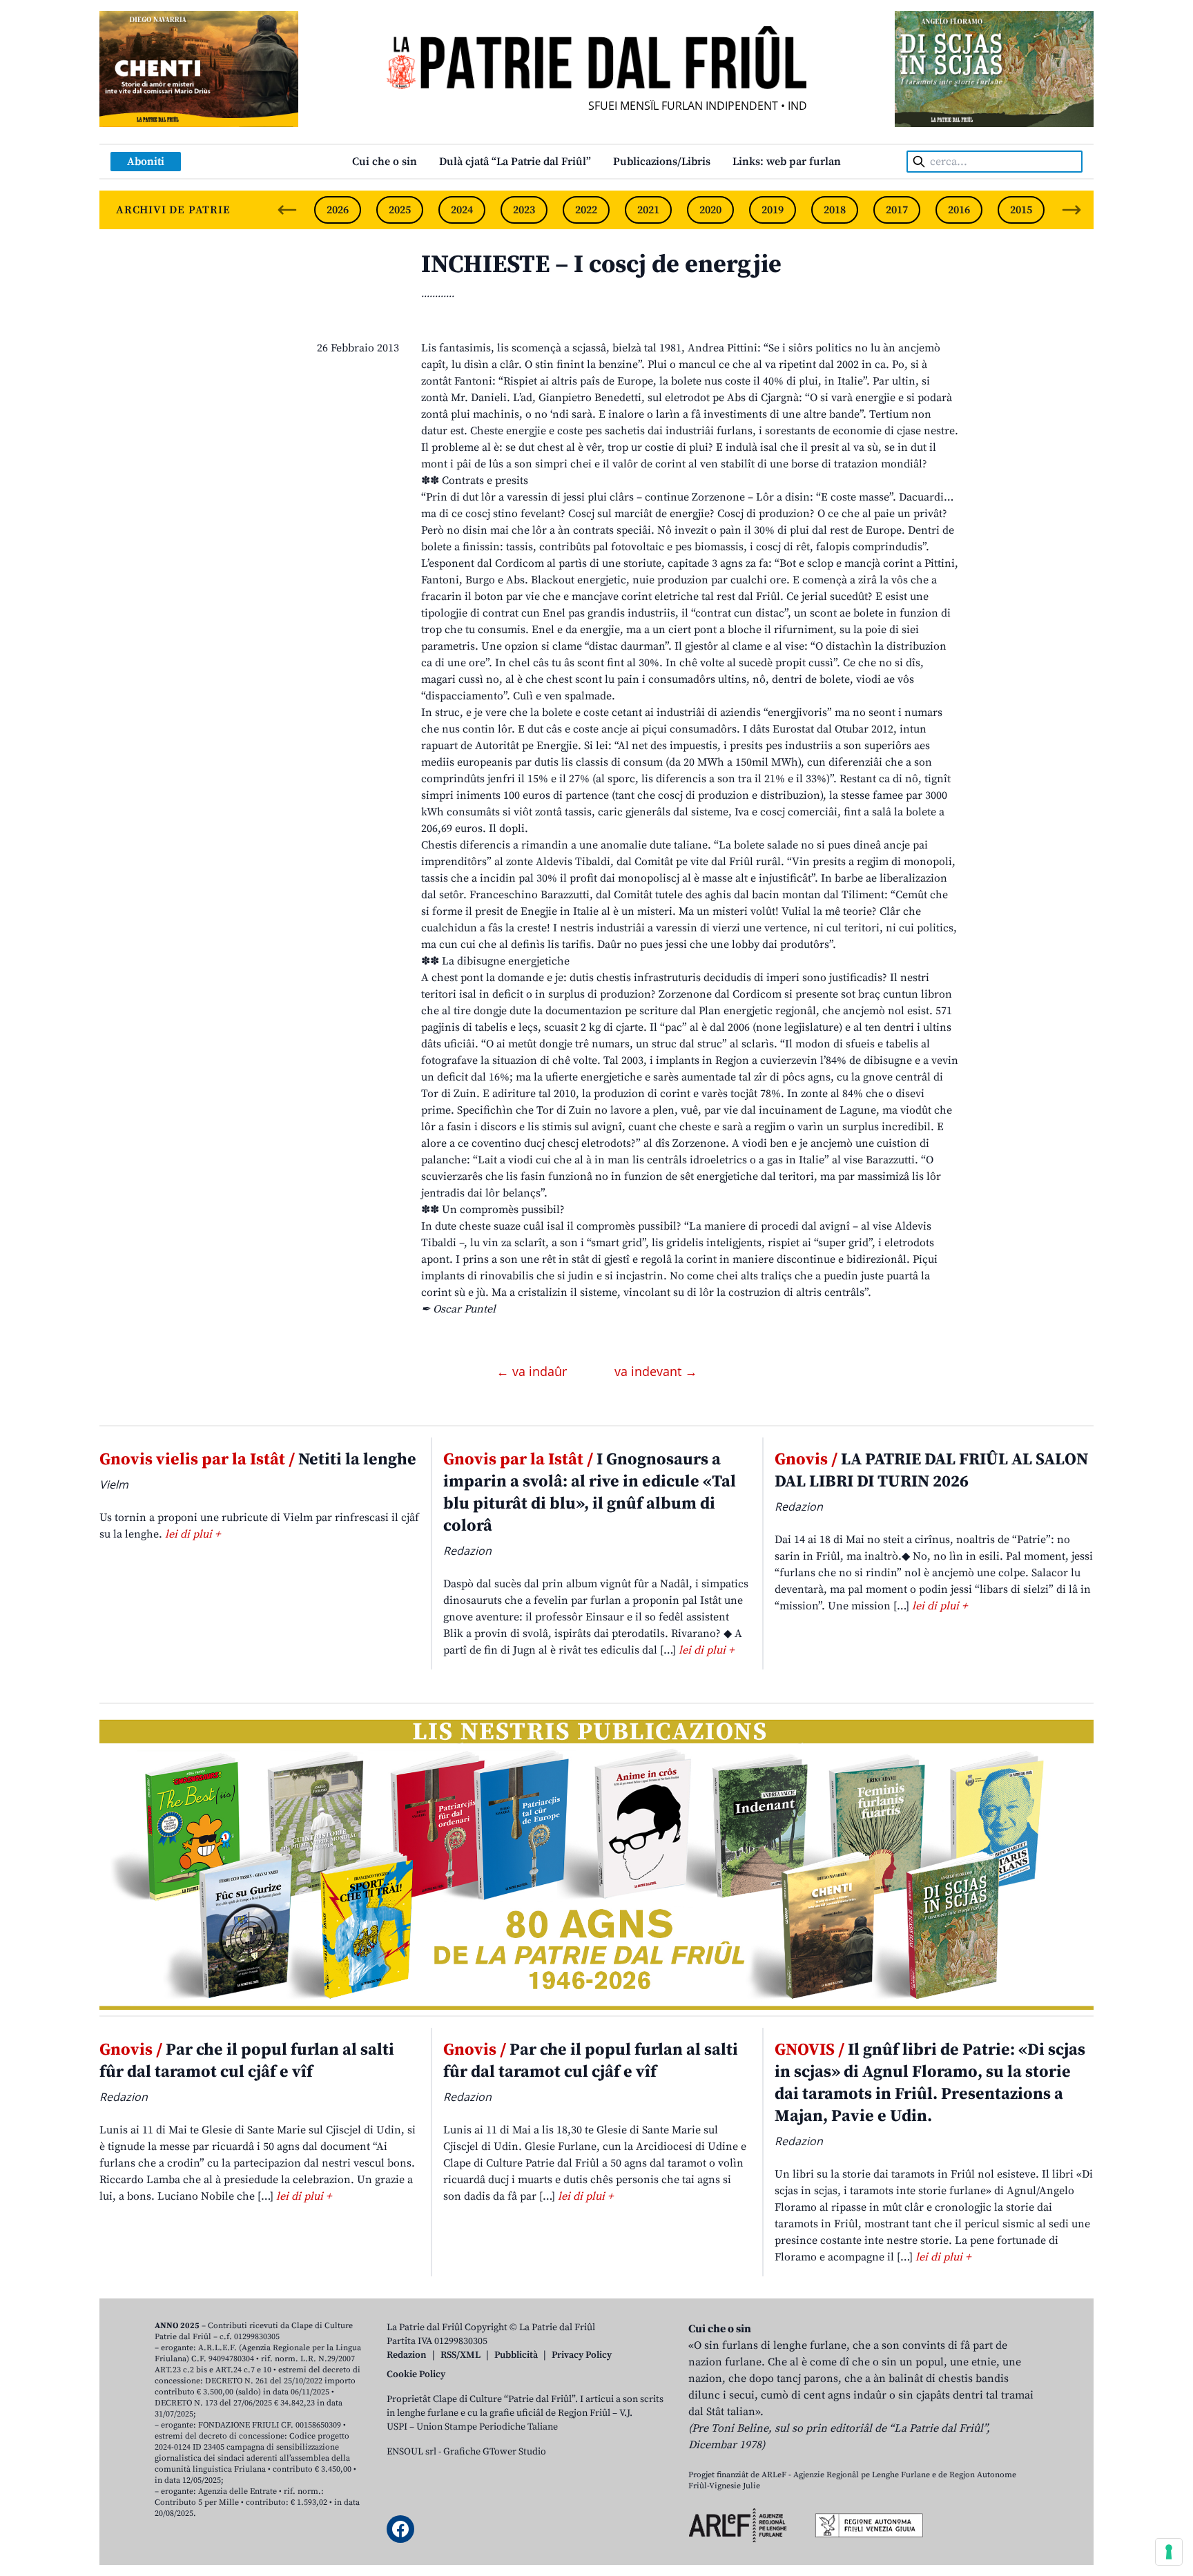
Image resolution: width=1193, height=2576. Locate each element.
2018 (835, 210)
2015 (1021, 210)
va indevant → (656, 1371)
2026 (338, 210)
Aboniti (146, 162)
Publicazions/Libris (662, 162)
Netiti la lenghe (258, 1460)
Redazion (407, 2355)
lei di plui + (193, 1534)
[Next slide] (1071, 210)
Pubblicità (516, 2355)
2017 (897, 210)
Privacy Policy (582, 2355)
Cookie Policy (416, 2374)
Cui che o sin (385, 162)
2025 (400, 210)
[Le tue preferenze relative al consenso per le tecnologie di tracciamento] (1169, 2552)
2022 (586, 210)
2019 (773, 210)
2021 (648, 210)
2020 (710, 210)
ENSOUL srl (411, 2452)
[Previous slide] (287, 210)
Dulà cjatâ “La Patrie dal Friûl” (515, 162)
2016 (959, 210)
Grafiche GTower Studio (495, 2452)
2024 (462, 210)
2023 (524, 210)
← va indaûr (533, 1371)
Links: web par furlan (787, 162)
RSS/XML (460, 2355)
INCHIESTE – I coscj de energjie (601, 265)
